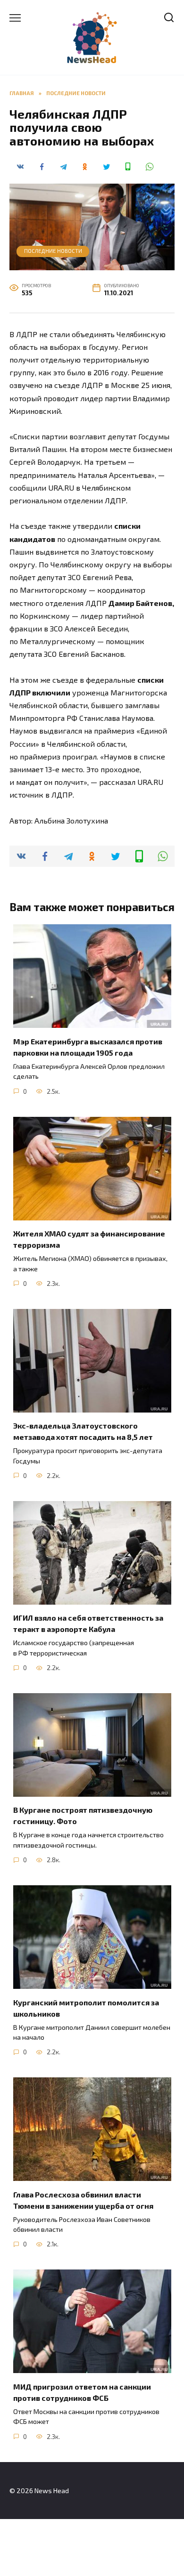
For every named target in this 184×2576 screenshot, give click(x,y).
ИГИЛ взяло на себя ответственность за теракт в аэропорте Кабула (88, 1623)
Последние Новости (53, 251)
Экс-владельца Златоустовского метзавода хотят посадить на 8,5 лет (83, 1431)
